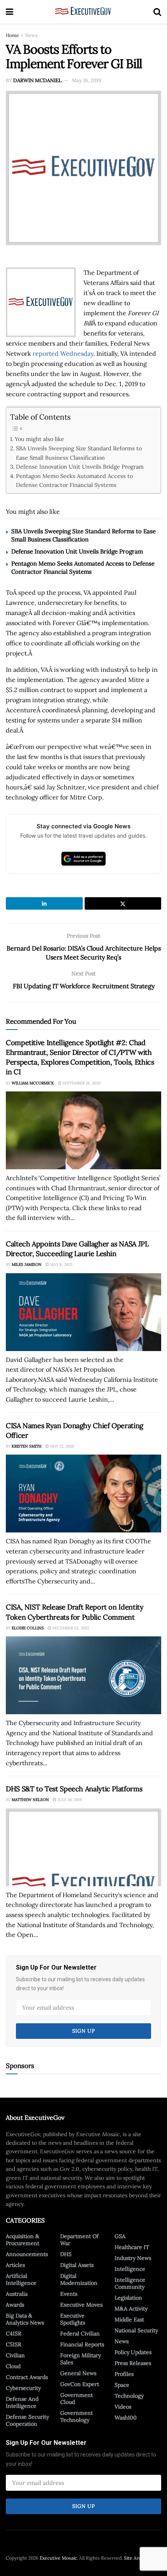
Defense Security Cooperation (27, 2420)
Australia (17, 2294)
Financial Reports (82, 2344)
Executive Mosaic (58, 2558)
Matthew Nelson (30, 1800)
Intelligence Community (130, 2283)
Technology (129, 2396)
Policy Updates (133, 2352)
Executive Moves (81, 2305)
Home (12, 35)
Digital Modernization (79, 2279)
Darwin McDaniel (37, 80)
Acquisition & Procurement (23, 2240)
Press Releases (133, 2363)
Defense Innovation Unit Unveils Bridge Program (80, 467)
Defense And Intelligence (22, 2402)
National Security (136, 2330)
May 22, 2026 (62, 1446)
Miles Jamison (27, 1264)
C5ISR (14, 2344)
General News (78, 2373)
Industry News (133, 2258)
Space (122, 2385)
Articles (15, 2265)
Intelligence (130, 2269)
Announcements (27, 2254)
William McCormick (33, 1083)
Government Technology (77, 2416)
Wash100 (126, 2418)
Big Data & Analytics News (25, 2319)
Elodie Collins (28, 1628)
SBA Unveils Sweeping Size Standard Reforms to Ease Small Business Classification (79, 453)
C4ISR (14, 2334)
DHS (66, 2254)
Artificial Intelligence (21, 2279)
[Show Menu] (10, 12)
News (31, 35)
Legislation (128, 2298)
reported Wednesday (63, 353)
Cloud (13, 2366)
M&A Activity (131, 2309)
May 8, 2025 (61, 1264)
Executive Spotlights (73, 2319)
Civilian (15, 2355)
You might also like (39, 439)
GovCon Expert (80, 2384)
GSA (120, 2236)
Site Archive (137, 2558)
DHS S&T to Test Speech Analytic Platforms (74, 1789)
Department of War (79, 2240)
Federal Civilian (80, 2334)
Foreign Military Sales (81, 2359)
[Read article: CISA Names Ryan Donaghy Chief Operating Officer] (83, 1494)
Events (69, 2294)
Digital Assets (77, 2265)
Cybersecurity (23, 2388)
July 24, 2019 (69, 1800)
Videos (123, 2407)
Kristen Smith (27, 1446)
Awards (15, 2305)
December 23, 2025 (70, 1628)
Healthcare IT (132, 2247)
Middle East (129, 2319)
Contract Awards (27, 2377)
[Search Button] (157, 12)
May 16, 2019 (87, 80)
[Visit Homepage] (83, 12)
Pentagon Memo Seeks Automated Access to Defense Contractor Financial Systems (74, 480)
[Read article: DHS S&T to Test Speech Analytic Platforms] (83, 1847)
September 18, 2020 (81, 1083)
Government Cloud (77, 2399)
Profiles (124, 2374)
